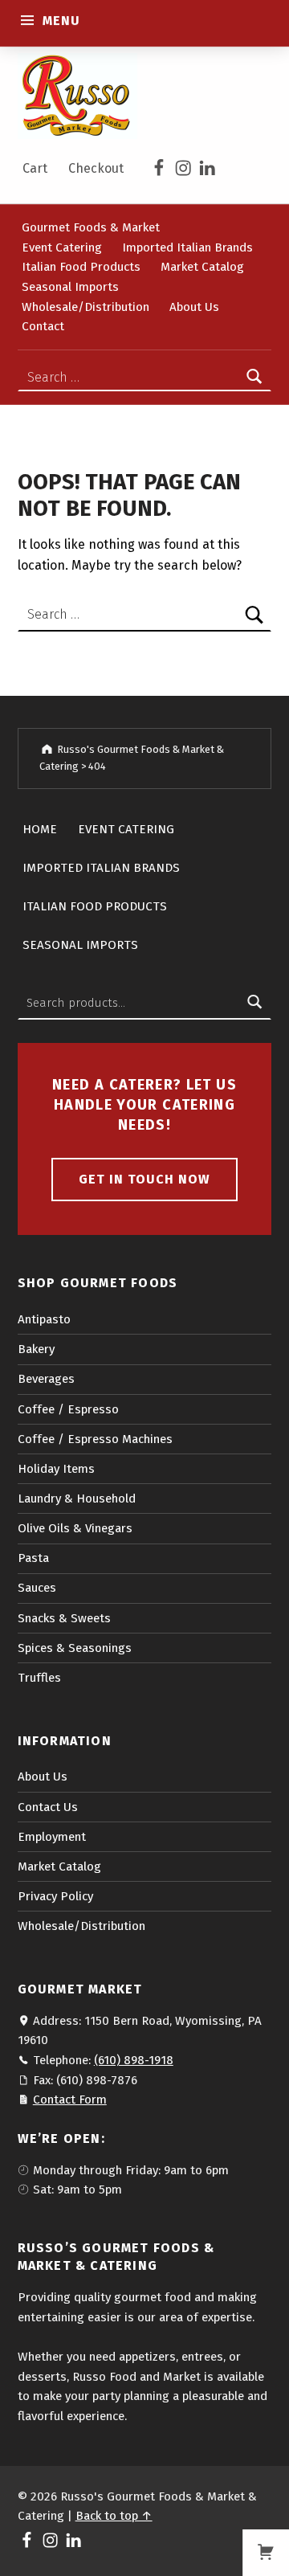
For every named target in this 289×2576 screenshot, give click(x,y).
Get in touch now (144, 1179)
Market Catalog (202, 267)
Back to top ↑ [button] (114, 2516)
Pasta (33, 1558)
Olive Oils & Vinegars (75, 1528)
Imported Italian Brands (187, 247)
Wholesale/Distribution (85, 306)
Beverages (46, 1379)
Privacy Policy (55, 1896)
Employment (52, 1837)
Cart (35, 168)
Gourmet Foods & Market (91, 227)
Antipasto (44, 1319)
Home (40, 829)
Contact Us (48, 1807)
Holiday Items (56, 1469)
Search (254, 1003)
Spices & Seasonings (75, 1648)
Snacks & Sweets (64, 1618)
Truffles (39, 1678)
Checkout (96, 168)
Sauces (37, 1588)
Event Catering (62, 247)
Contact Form (70, 2100)
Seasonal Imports (70, 287)
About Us (194, 306)
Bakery (36, 1349)
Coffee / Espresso (68, 1409)
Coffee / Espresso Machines (95, 1439)
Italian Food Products (81, 267)
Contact (43, 326)
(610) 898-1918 (134, 2060)
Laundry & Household (77, 1499)
